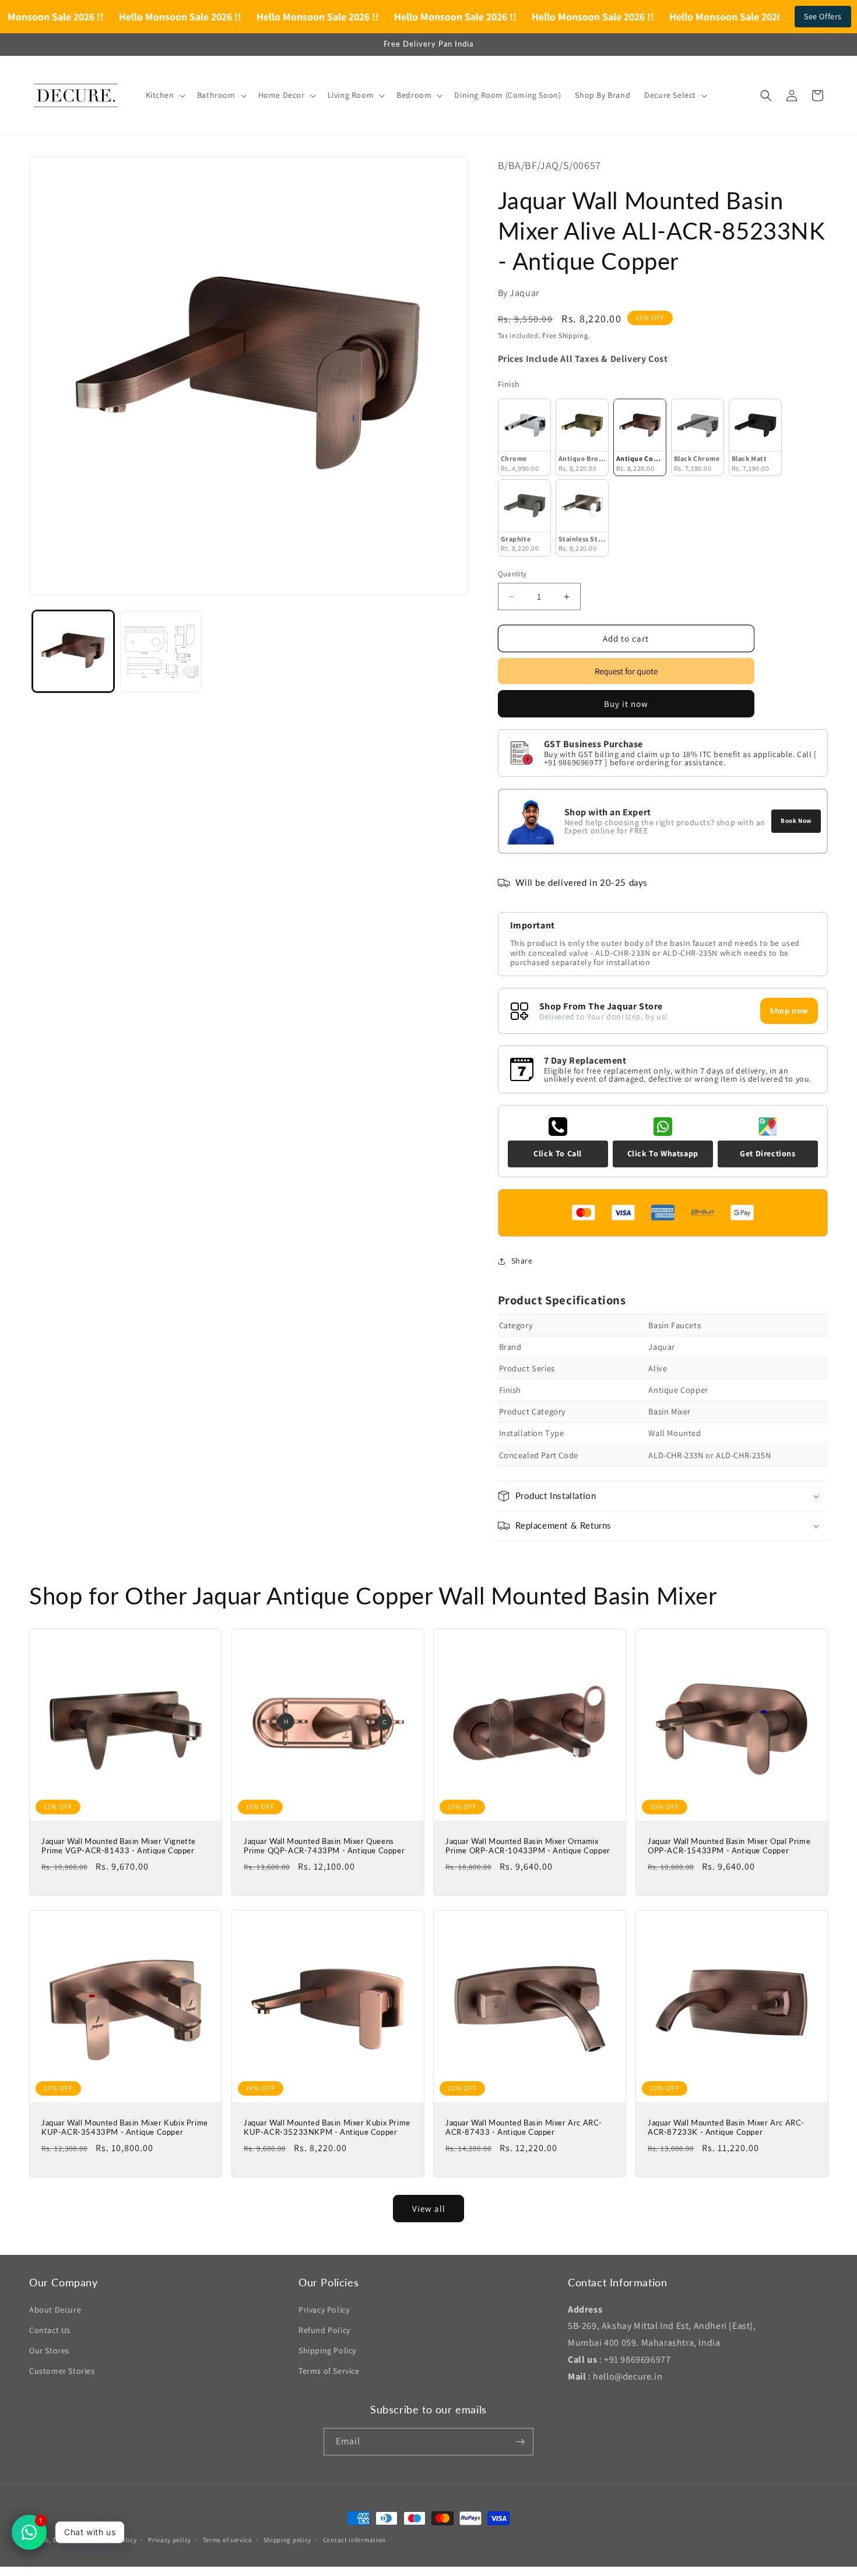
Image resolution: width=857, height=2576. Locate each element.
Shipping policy (288, 2540)
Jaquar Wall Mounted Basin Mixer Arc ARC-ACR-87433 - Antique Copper (524, 2127)
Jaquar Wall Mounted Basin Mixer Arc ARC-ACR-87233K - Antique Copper (726, 2127)
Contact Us (50, 2330)
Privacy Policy (324, 2310)
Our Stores (49, 2350)
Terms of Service (329, 2371)
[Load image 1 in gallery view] (73, 651)
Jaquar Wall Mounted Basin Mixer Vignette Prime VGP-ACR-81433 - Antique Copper (119, 1845)
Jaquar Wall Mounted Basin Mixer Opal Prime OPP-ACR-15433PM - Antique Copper (729, 1845)
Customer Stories (62, 2371)
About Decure (55, 2310)
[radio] (524, 437)
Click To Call (558, 1153)
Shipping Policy (327, 2350)
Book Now (796, 821)
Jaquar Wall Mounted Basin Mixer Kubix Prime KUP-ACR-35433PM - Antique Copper (125, 2127)
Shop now (789, 1011)
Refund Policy (324, 2330)
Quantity (512, 574)
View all (429, 2209)
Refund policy (116, 2540)
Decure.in (68, 2540)
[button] (164, 95)
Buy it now (626, 704)
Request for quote (626, 671)
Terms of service (227, 2540)
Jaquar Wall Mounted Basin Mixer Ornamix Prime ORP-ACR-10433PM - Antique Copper (528, 1845)
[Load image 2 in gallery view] (161, 651)
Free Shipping (565, 335)
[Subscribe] (520, 2442)
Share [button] (522, 1261)
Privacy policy (170, 2540)
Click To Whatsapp (663, 1153)
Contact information (354, 2540)
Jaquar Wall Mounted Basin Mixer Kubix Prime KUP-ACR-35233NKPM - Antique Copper (327, 2127)
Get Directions (768, 1153)
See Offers (823, 16)
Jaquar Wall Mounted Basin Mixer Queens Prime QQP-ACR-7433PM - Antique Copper (324, 1845)
